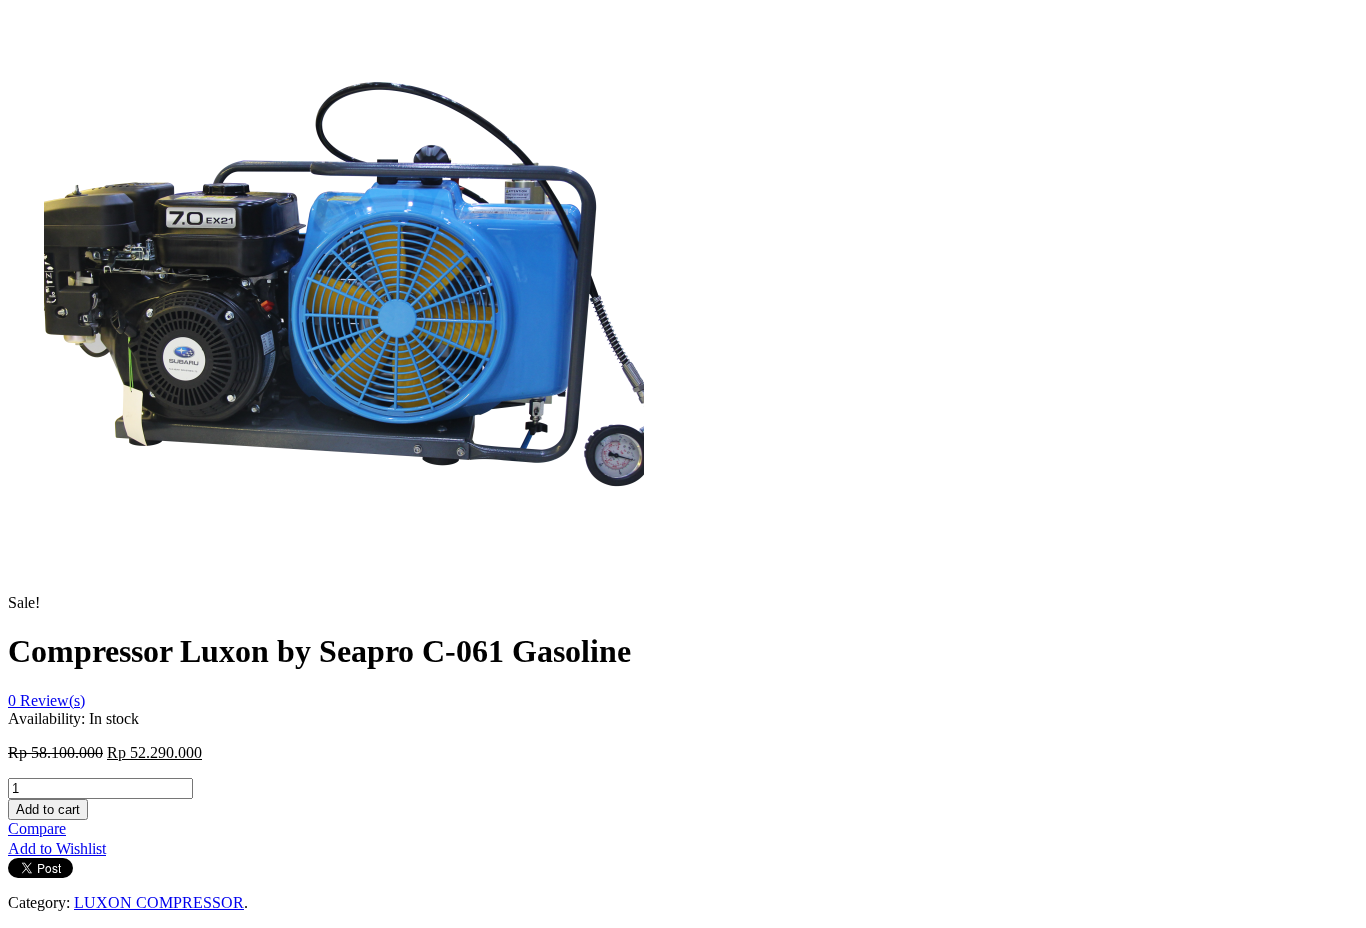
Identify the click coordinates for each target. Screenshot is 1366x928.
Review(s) (46, 700)
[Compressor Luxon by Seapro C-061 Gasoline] (344, 602)
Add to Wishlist (57, 848)
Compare (37, 828)
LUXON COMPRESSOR (159, 902)
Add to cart (48, 809)
